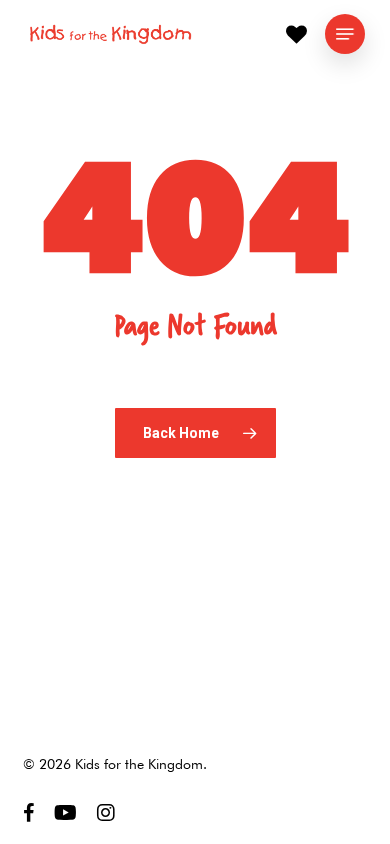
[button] (345, 34)
